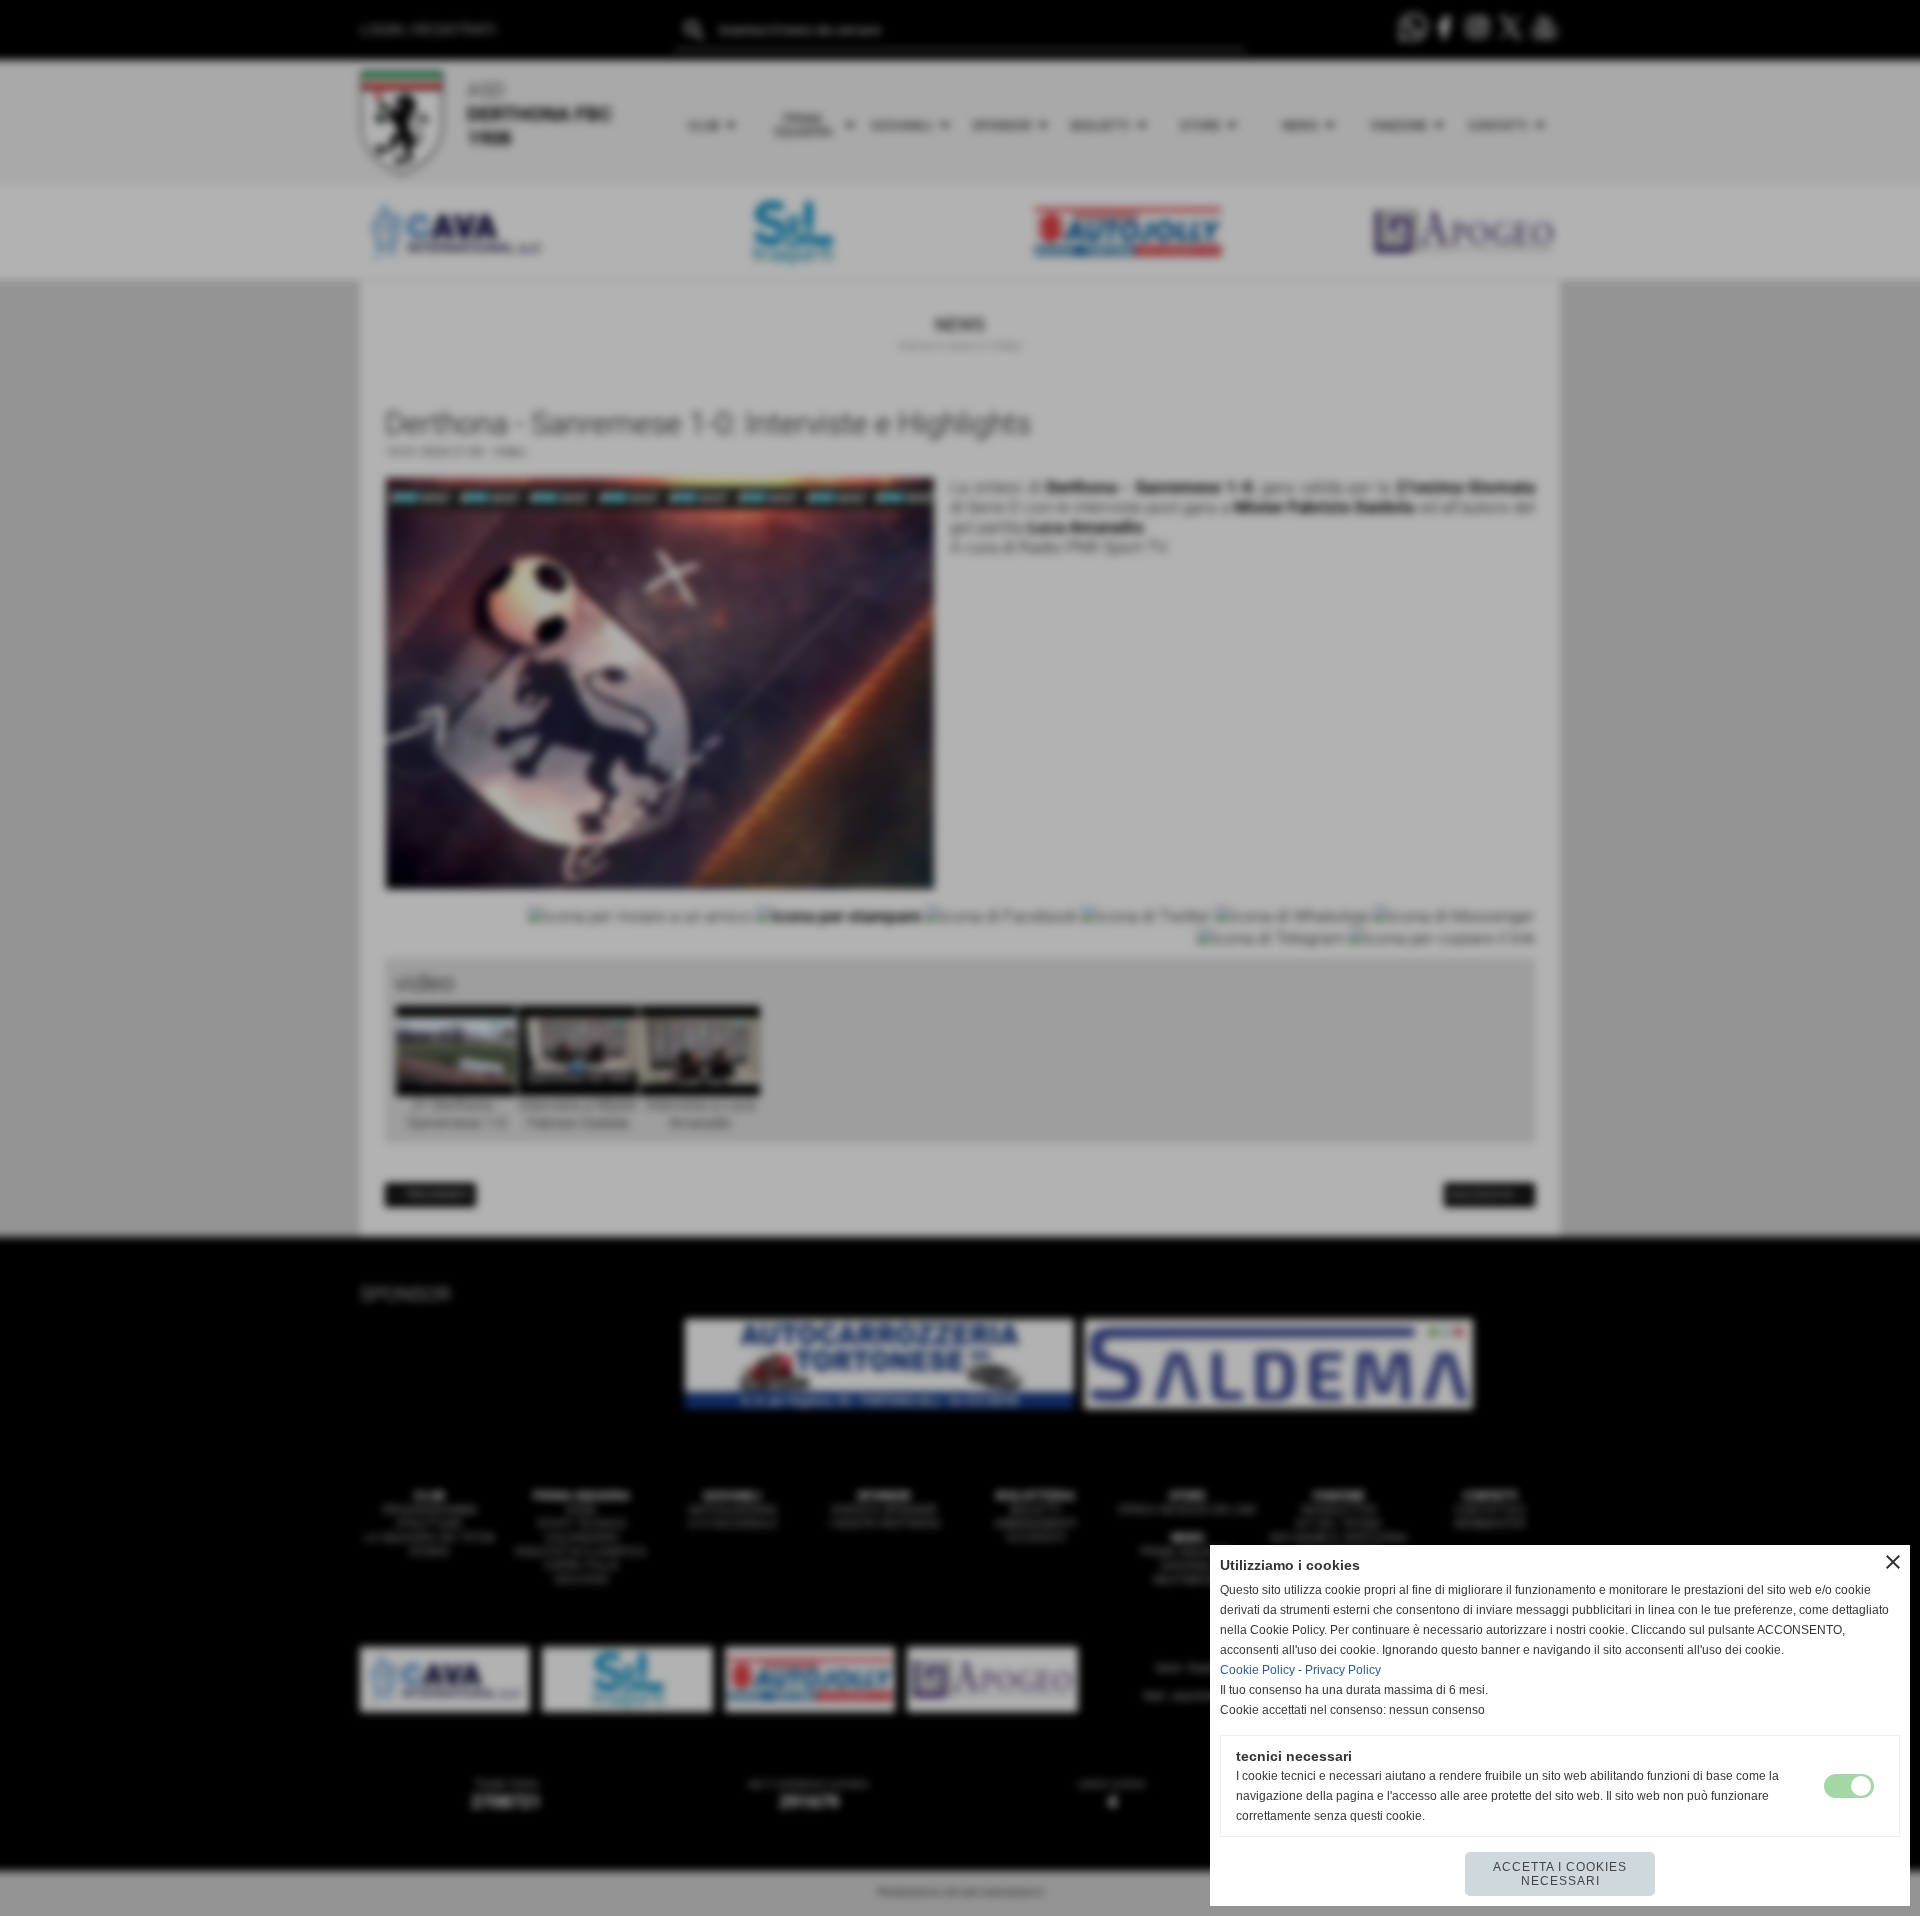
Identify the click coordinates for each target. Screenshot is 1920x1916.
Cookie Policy (1257, 1670)
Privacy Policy (1343, 1670)
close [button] (1893, 1562)
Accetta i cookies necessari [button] (1560, 1874)
